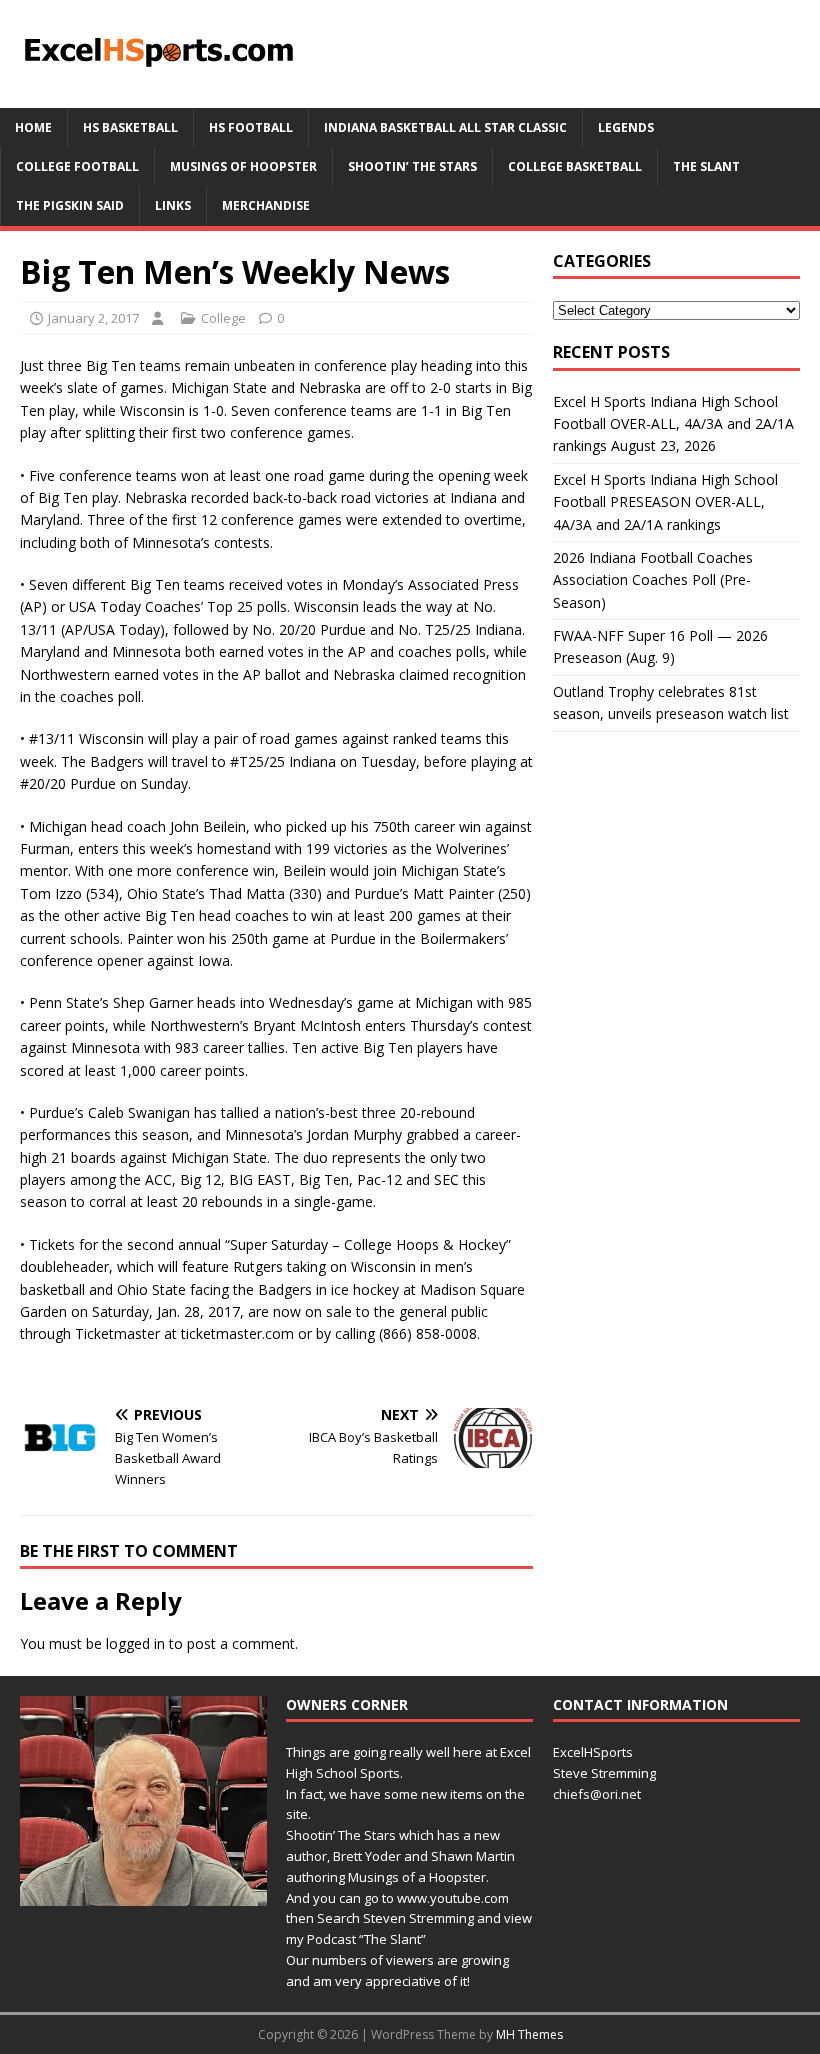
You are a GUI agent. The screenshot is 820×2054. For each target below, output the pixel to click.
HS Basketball (130, 127)
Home (33, 127)
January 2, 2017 (93, 318)
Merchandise (266, 205)
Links (173, 205)
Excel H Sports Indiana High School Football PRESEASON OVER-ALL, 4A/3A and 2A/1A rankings (665, 502)
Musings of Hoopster (243, 166)
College (223, 318)
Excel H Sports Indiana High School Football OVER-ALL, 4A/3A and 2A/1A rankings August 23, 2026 (673, 424)
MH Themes (529, 2034)
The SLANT (706, 166)
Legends (626, 127)
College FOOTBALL (77, 166)
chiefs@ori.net (597, 1794)
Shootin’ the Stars (412, 166)
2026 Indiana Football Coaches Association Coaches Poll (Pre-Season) (653, 580)
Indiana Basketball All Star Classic (445, 127)
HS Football (251, 127)
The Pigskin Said (70, 205)
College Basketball (575, 166)
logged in (135, 1643)
